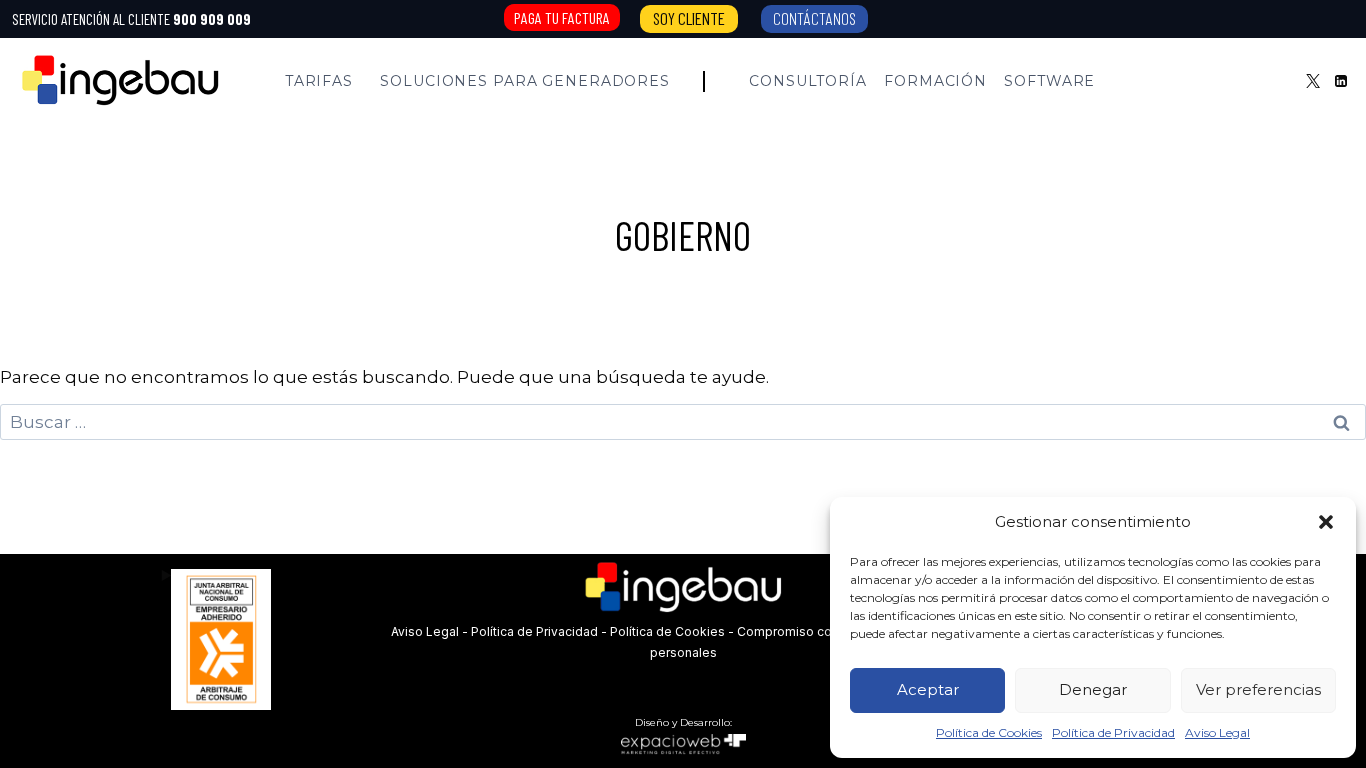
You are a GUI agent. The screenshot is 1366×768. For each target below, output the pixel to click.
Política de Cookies (989, 732)
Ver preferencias (1258, 689)
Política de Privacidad (1113, 732)
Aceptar (928, 689)
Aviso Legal (1217, 732)
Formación (935, 81)
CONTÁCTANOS (814, 18)
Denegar (1093, 689)
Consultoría (808, 81)
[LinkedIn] (1341, 81)
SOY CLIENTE (689, 18)
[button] (1326, 522)
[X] (1313, 81)
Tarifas (319, 81)
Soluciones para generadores (524, 81)
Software (1049, 81)
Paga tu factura (562, 17)
